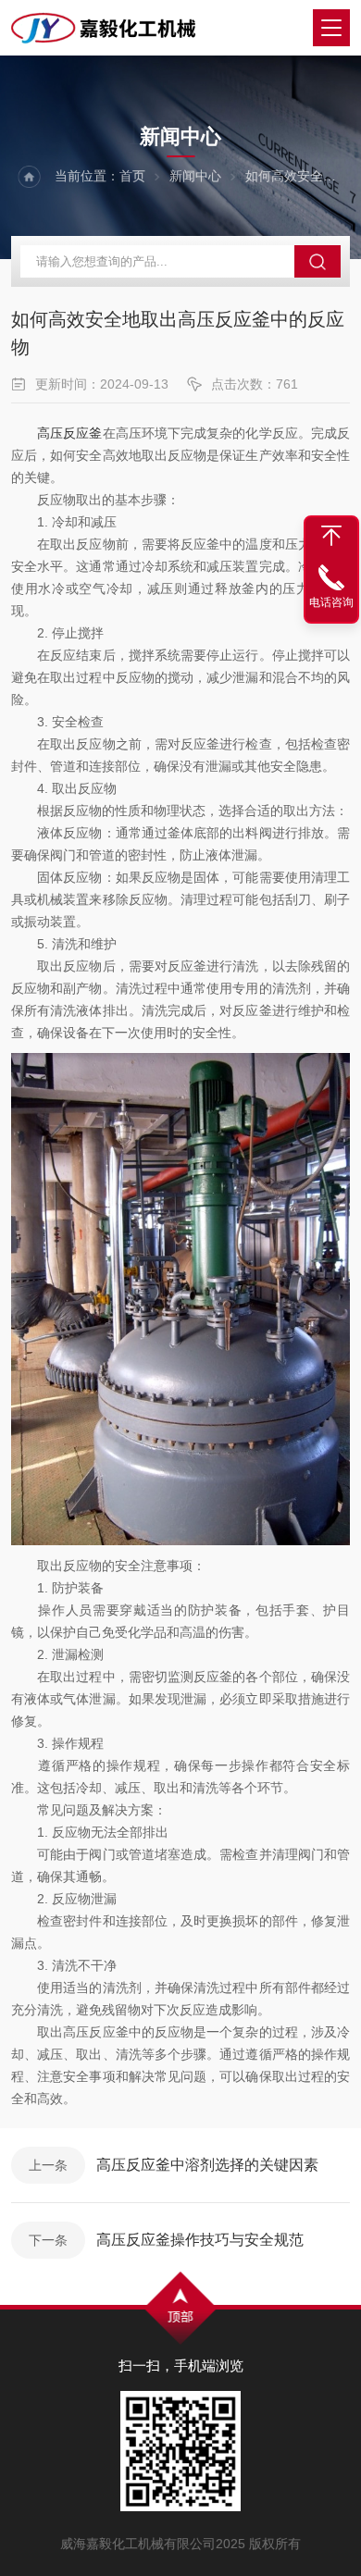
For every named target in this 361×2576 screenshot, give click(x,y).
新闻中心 (195, 176)
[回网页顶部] (331, 536)
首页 (132, 176)
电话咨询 (331, 602)
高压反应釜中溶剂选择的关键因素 (207, 2165)
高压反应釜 (69, 433)
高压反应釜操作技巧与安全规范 (200, 2240)
